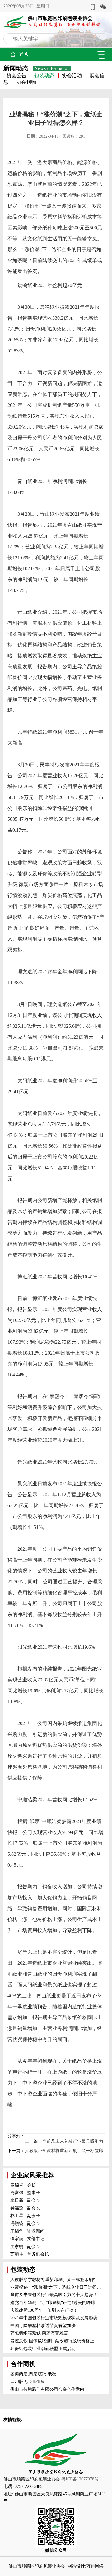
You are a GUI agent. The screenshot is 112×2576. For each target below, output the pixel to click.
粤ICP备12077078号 (80, 2479)
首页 (24, 54)
